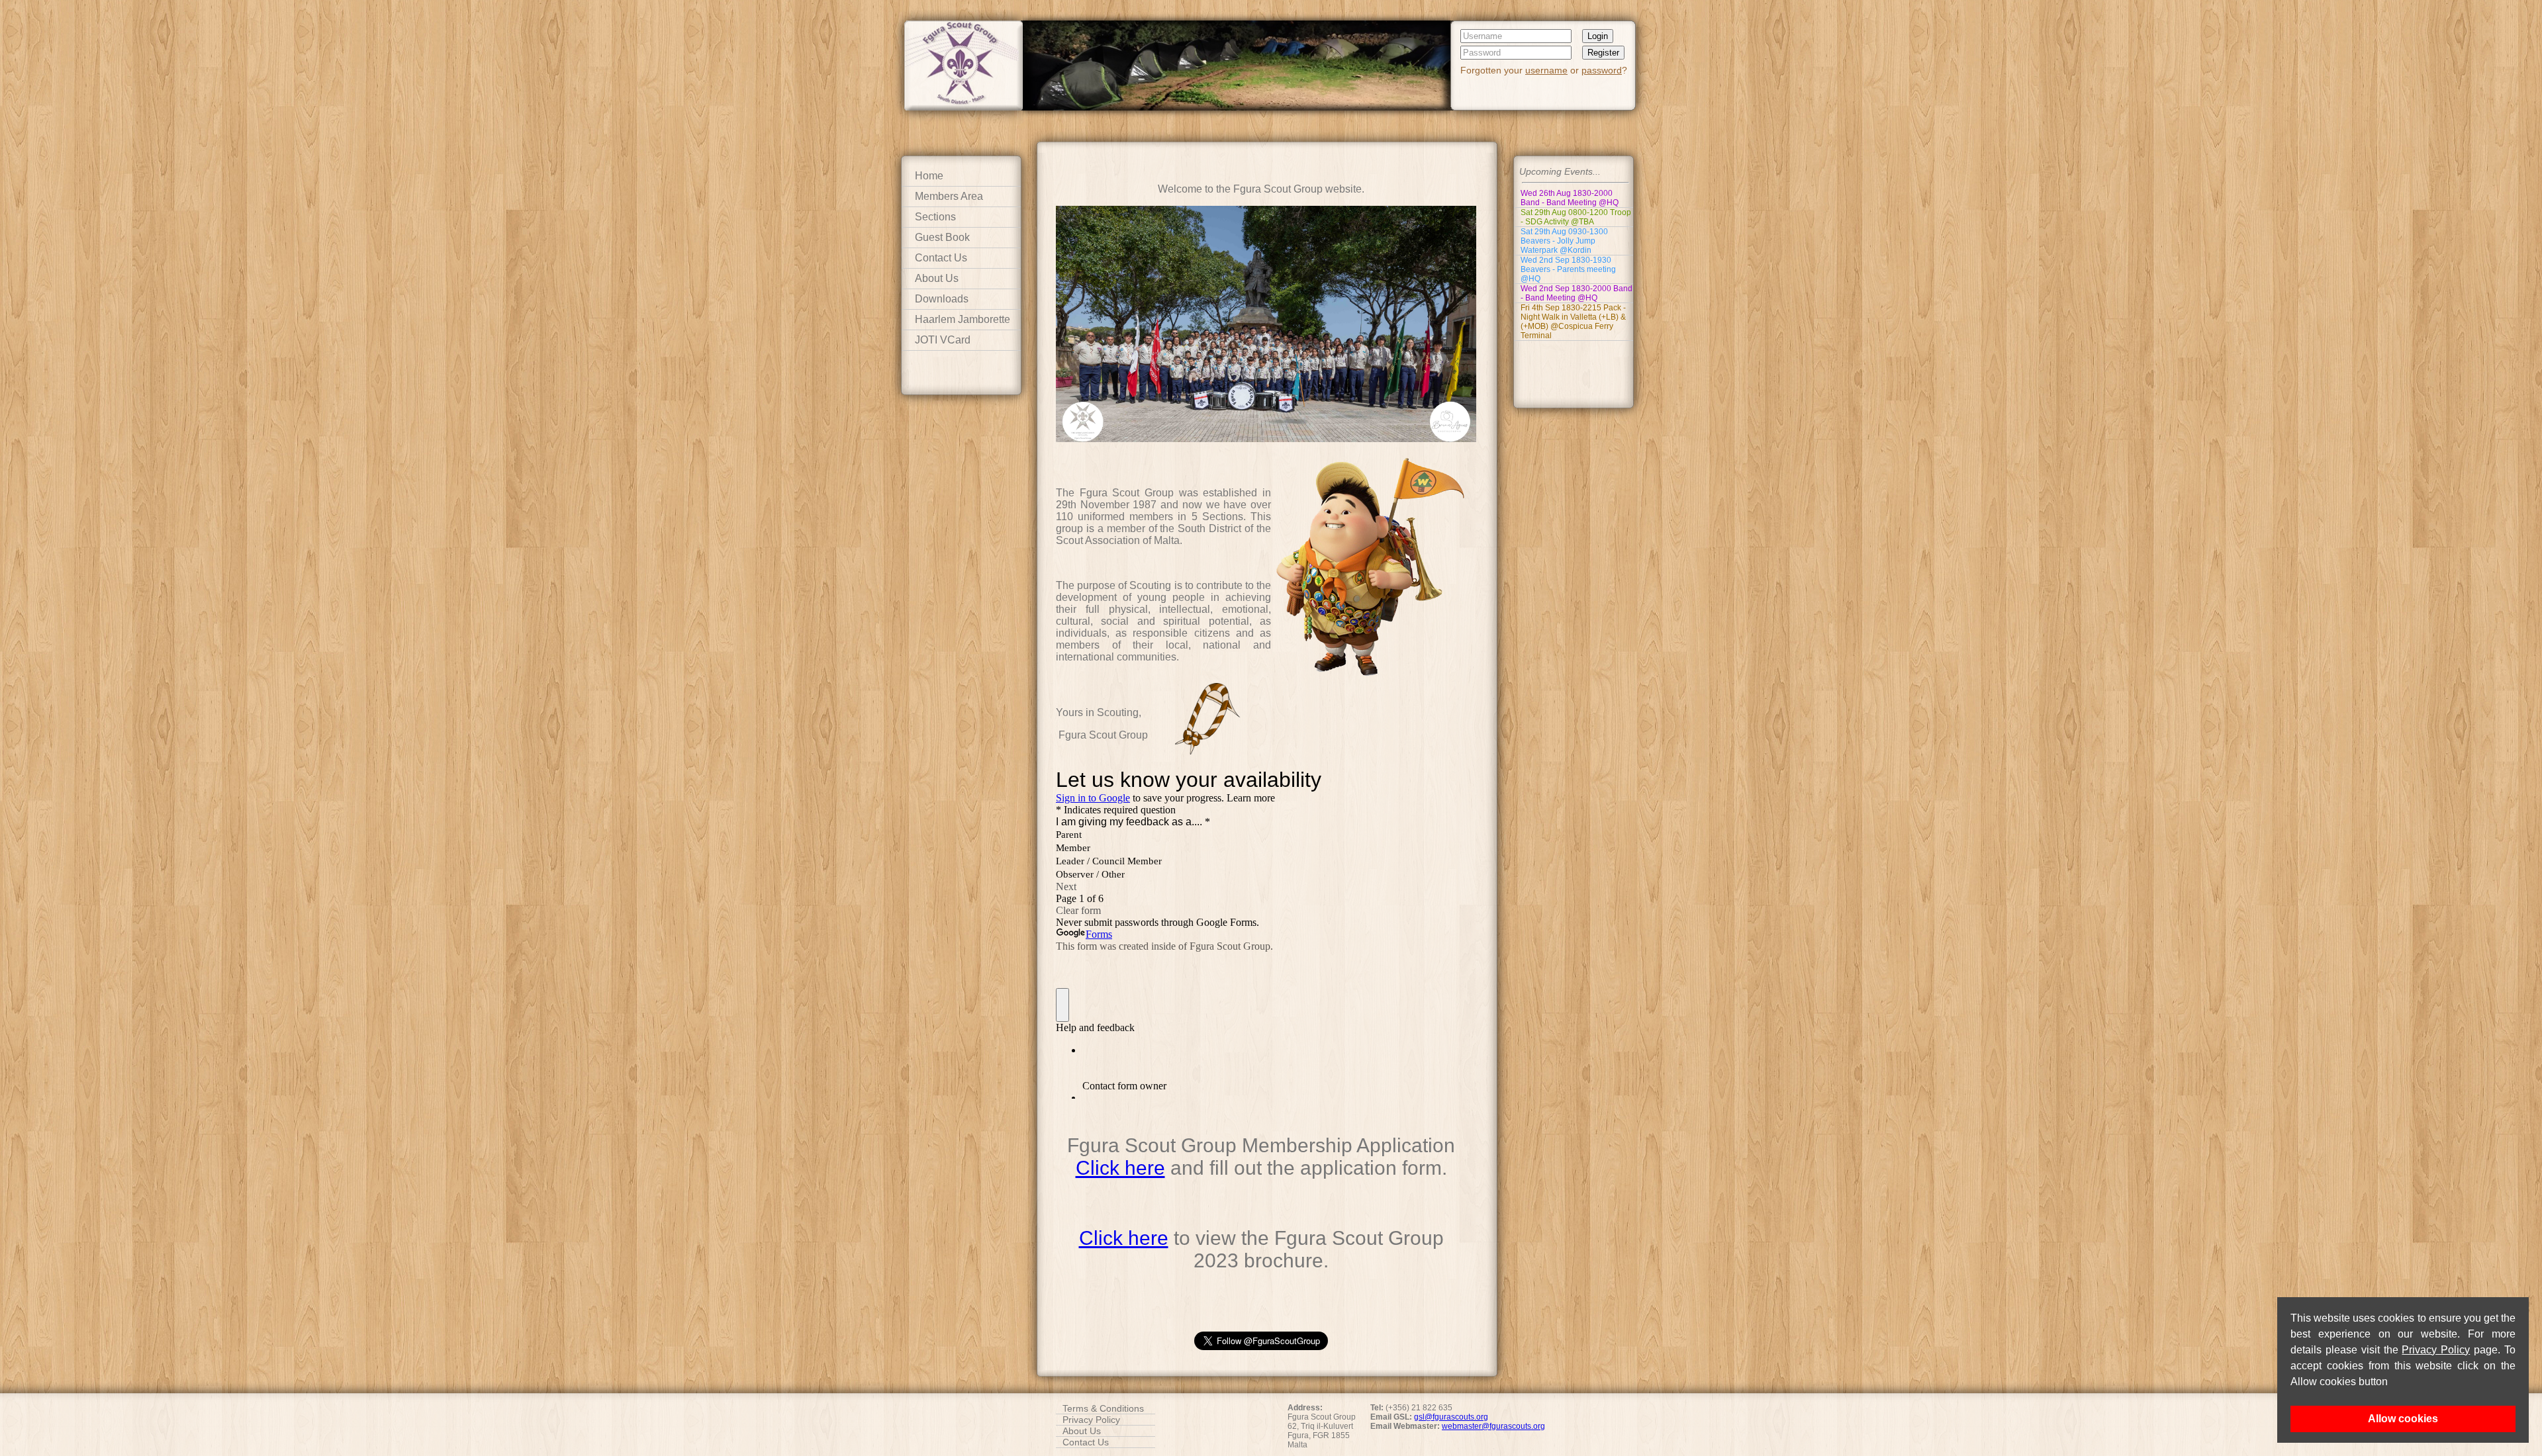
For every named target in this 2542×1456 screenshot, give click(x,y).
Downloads (942, 299)
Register (1603, 53)
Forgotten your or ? (1544, 70)
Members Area (949, 196)
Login (1598, 36)
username (1546, 70)
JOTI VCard (943, 340)
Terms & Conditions (1103, 1408)
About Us (937, 278)
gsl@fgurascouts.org (1451, 1417)
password (1602, 70)
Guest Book (942, 237)
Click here (1120, 1168)
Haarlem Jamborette (963, 319)
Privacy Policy (2436, 1350)
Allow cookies (2403, 1419)
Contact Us (941, 258)
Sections (935, 217)
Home (929, 176)
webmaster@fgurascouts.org (1493, 1426)
